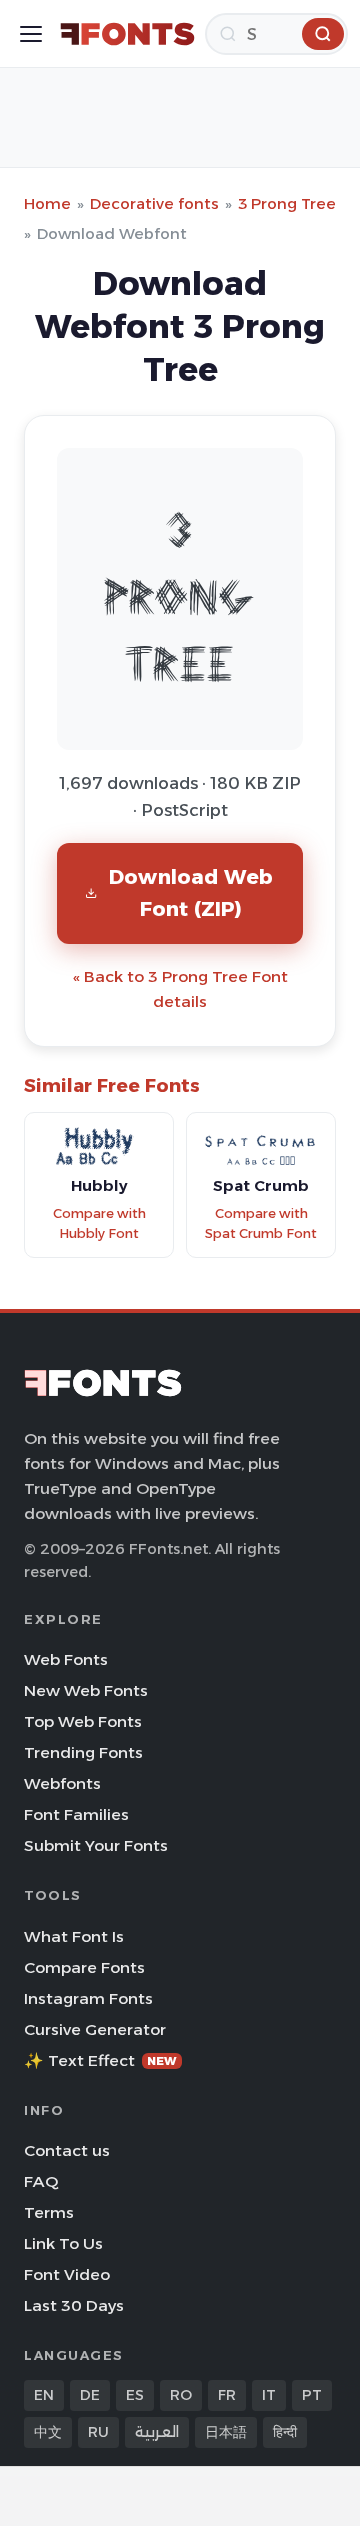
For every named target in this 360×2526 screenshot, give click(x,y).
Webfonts (62, 1783)
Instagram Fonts (88, 1998)
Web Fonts (66, 1659)
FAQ (41, 2181)
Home (47, 203)
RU (98, 2432)
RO (181, 2395)
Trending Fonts (83, 1752)
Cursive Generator (95, 2029)
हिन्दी (285, 2432)
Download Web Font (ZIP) (191, 892)
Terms (49, 2212)
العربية (157, 2432)
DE (90, 2395)
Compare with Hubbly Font (99, 1224)
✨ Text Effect (100, 2060)
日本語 (226, 2432)
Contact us (67, 2150)
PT (312, 2395)
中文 (48, 2432)
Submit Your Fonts (96, 1845)
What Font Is (74, 1936)
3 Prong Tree (287, 203)
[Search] (323, 34)
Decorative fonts (154, 203)
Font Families (76, 1814)
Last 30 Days (74, 2305)
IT (269, 2395)
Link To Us (63, 2243)
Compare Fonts (84, 1967)
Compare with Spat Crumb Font (261, 1224)
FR (227, 2395)
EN (44, 2395)
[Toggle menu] (31, 34)
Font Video (67, 2274)
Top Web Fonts (83, 1721)
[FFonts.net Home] (127, 34)
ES (135, 2395)
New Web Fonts (86, 1690)
